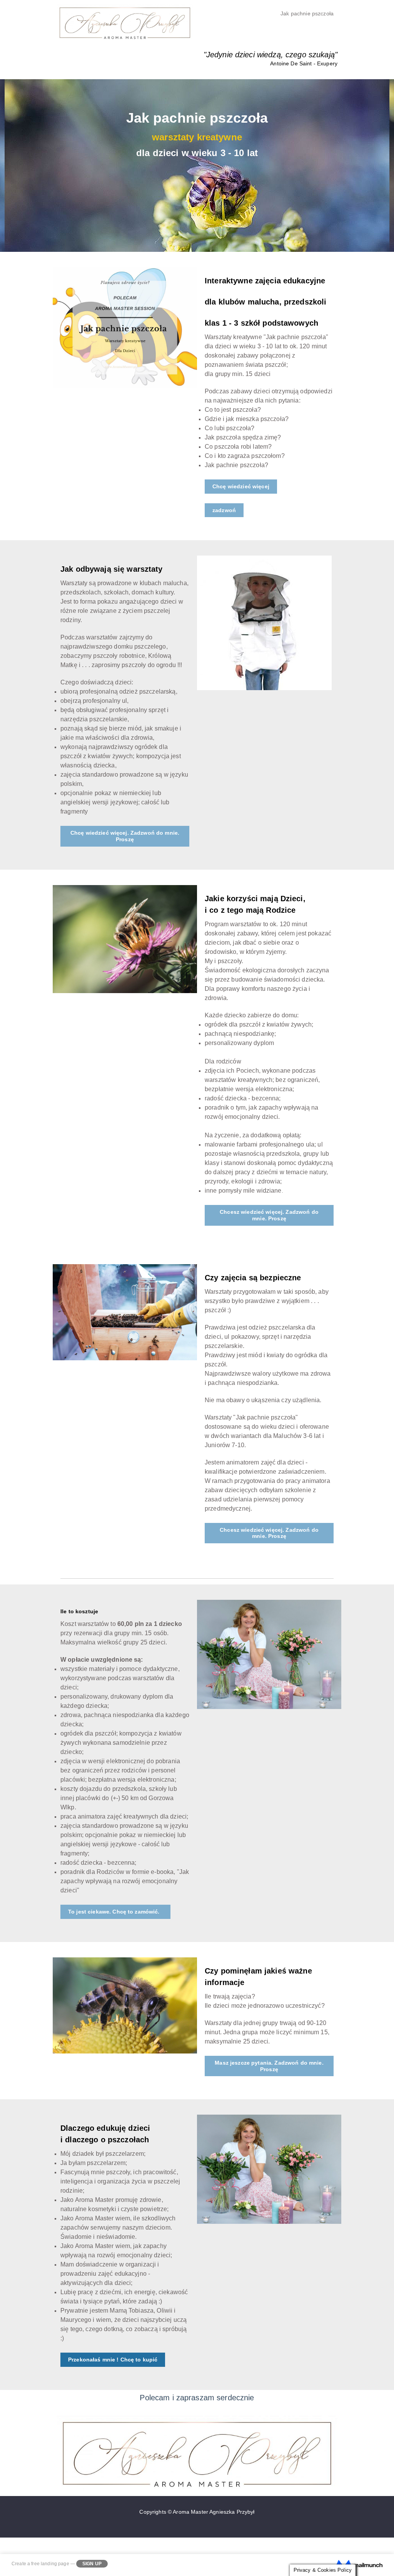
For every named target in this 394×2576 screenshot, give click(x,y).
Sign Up (92, 2564)
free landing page (50, 2564)
